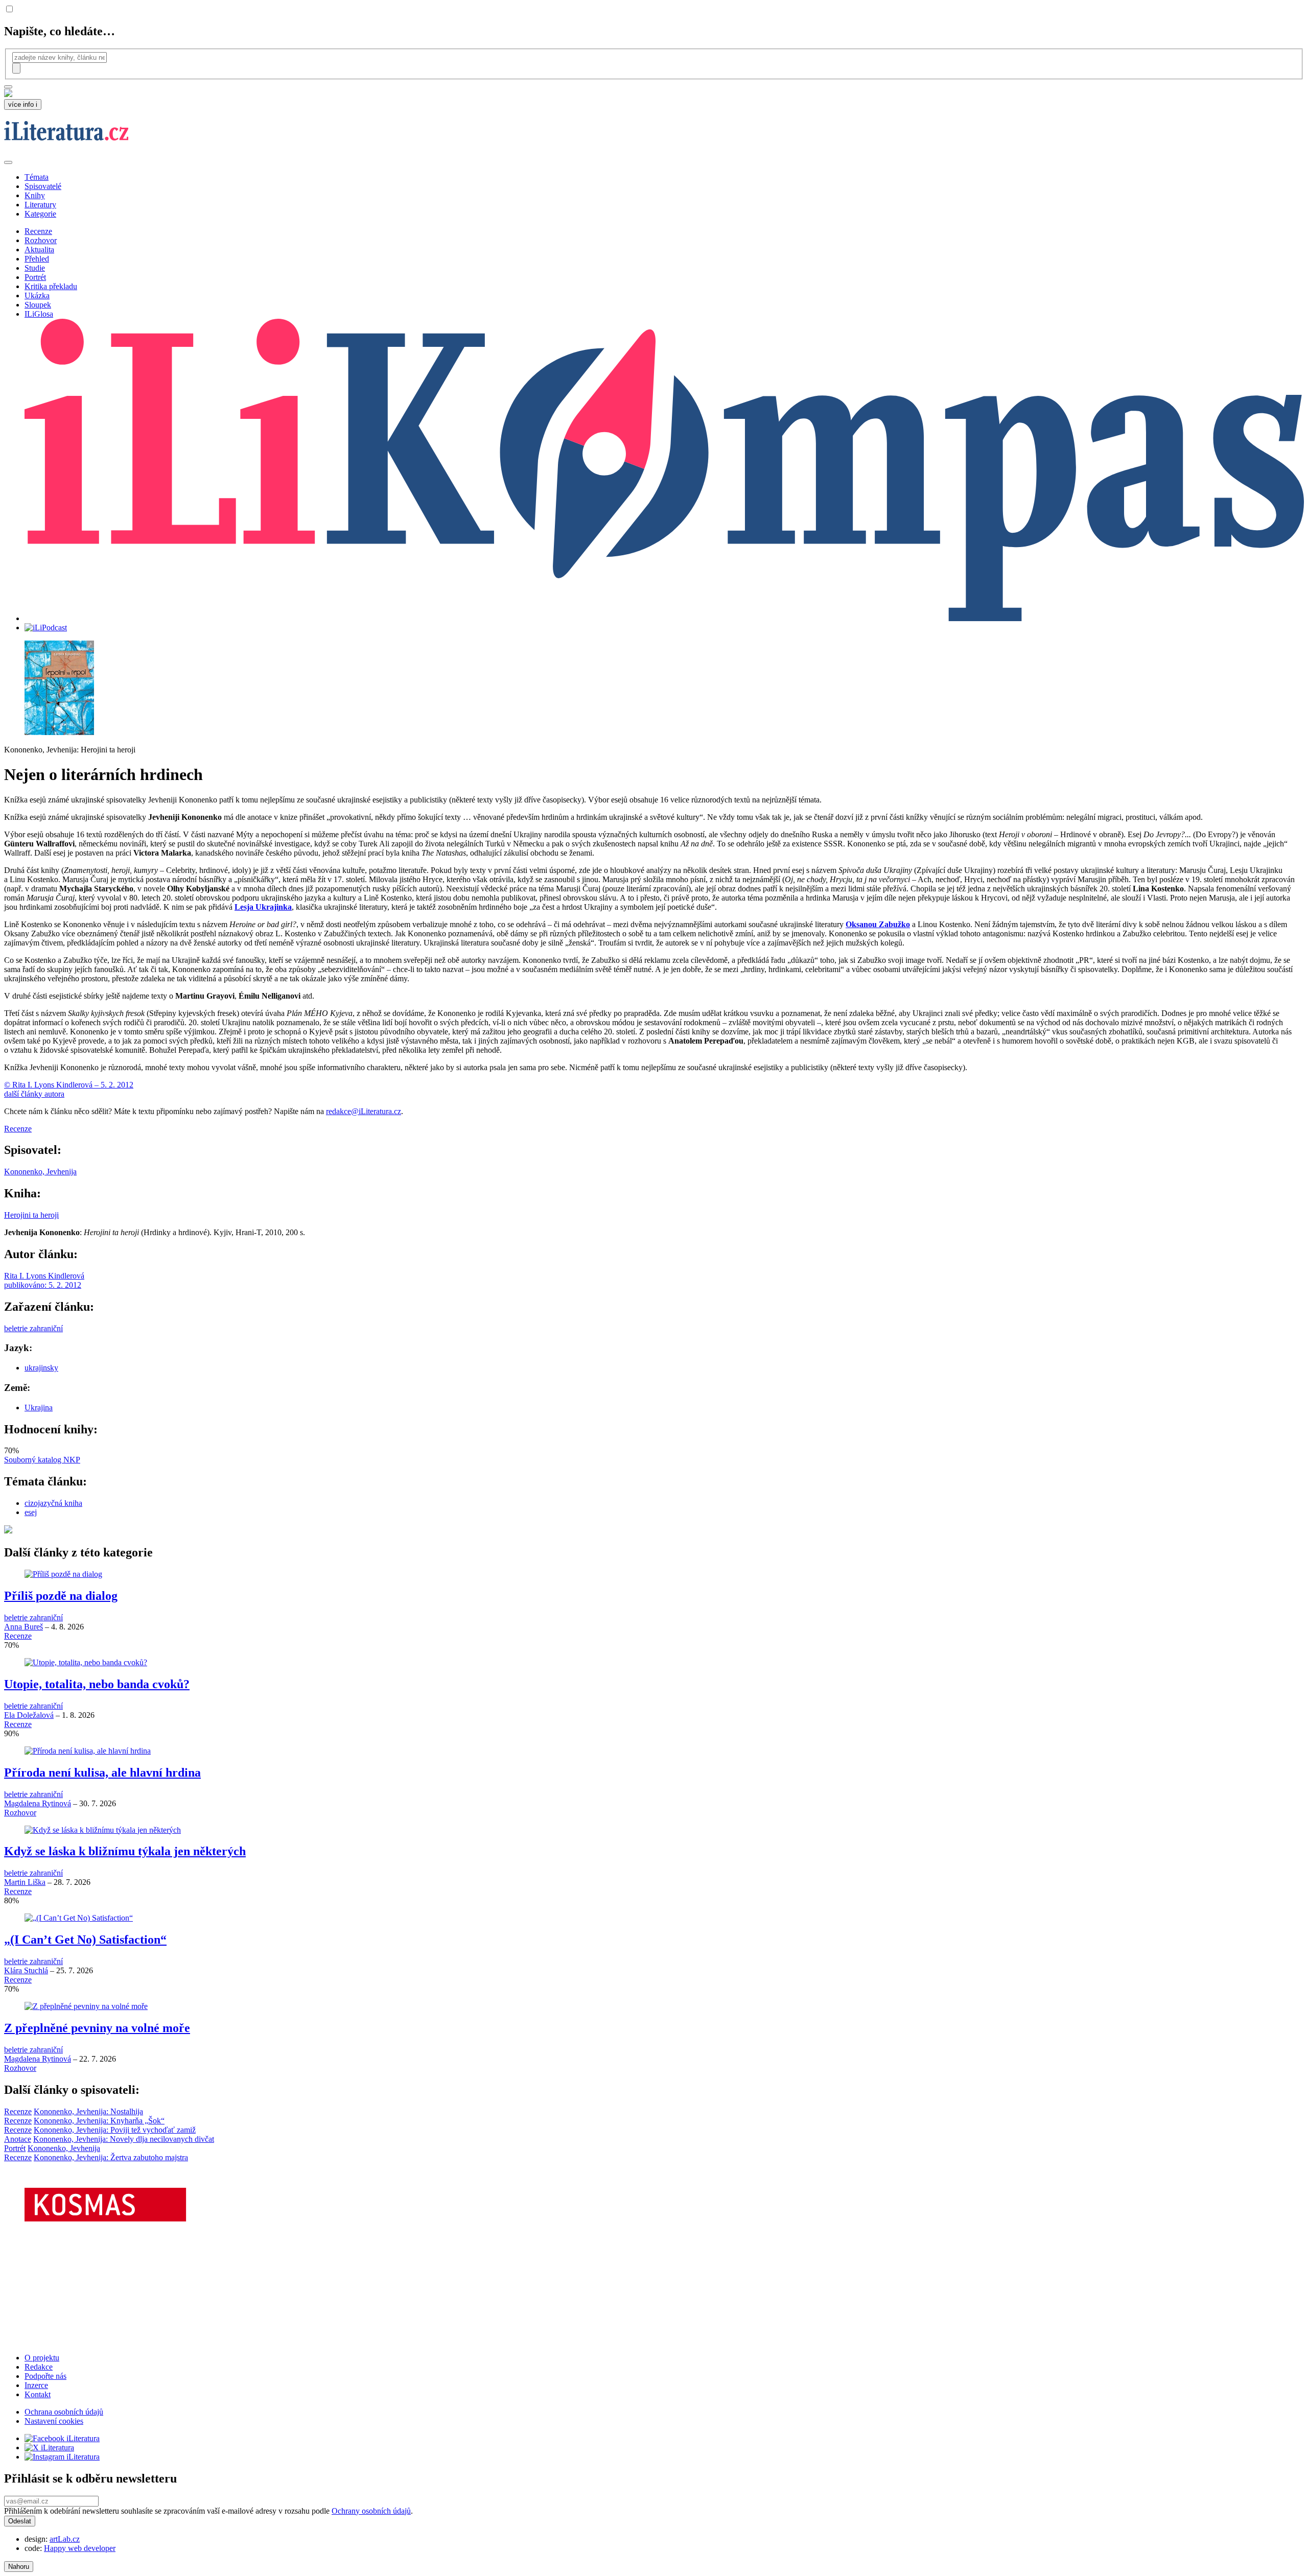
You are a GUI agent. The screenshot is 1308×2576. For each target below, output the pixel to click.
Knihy (35, 195)
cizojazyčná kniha (53, 1503)
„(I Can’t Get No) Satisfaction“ (85, 1940)
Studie (35, 268)
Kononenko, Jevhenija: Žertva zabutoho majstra (111, 2157)
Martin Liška (25, 1882)
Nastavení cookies (54, 2421)
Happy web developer (80, 2548)
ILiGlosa (39, 314)
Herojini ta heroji (31, 1215)
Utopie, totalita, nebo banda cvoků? (97, 1684)
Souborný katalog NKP (42, 1460)
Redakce (39, 2367)
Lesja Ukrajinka (263, 907)
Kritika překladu (51, 286)
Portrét (35, 277)
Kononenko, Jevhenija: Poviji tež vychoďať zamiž (115, 2130)
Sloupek (38, 305)
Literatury (40, 205)
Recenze (38, 231)
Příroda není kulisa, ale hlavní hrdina (102, 1773)
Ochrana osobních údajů (64, 2412)
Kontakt (38, 2394)
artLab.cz (65, 2539)
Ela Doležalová (29, 1715)
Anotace (18, 2139)
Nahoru (19, 2567)
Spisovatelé (43, 186)
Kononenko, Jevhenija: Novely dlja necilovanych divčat (124, 2139)
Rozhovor (41, 240)
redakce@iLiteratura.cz (364, 1111)
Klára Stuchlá (26, 1970)
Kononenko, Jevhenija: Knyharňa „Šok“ (99, 2121)
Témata (37, 177)
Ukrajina (39, 1408)
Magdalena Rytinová (38, 1803)
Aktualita (39, 250)
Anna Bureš (24, 1627)
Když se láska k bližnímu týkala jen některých (125, 1851)
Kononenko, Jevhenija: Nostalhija (88, 2111)
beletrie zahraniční (33, 1328)
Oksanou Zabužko (878, 924)
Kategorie (40, 214)
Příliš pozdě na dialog (61, 1596)
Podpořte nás (45, 2376)
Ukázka (37, 296)
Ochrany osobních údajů (371, 2511)
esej (31, 1512)
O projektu (42, 2358)
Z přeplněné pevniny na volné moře (97, 2028)
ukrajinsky (41, 1368)
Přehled (37, 259)
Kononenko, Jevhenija (40, 1172)
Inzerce (36, 2385)
